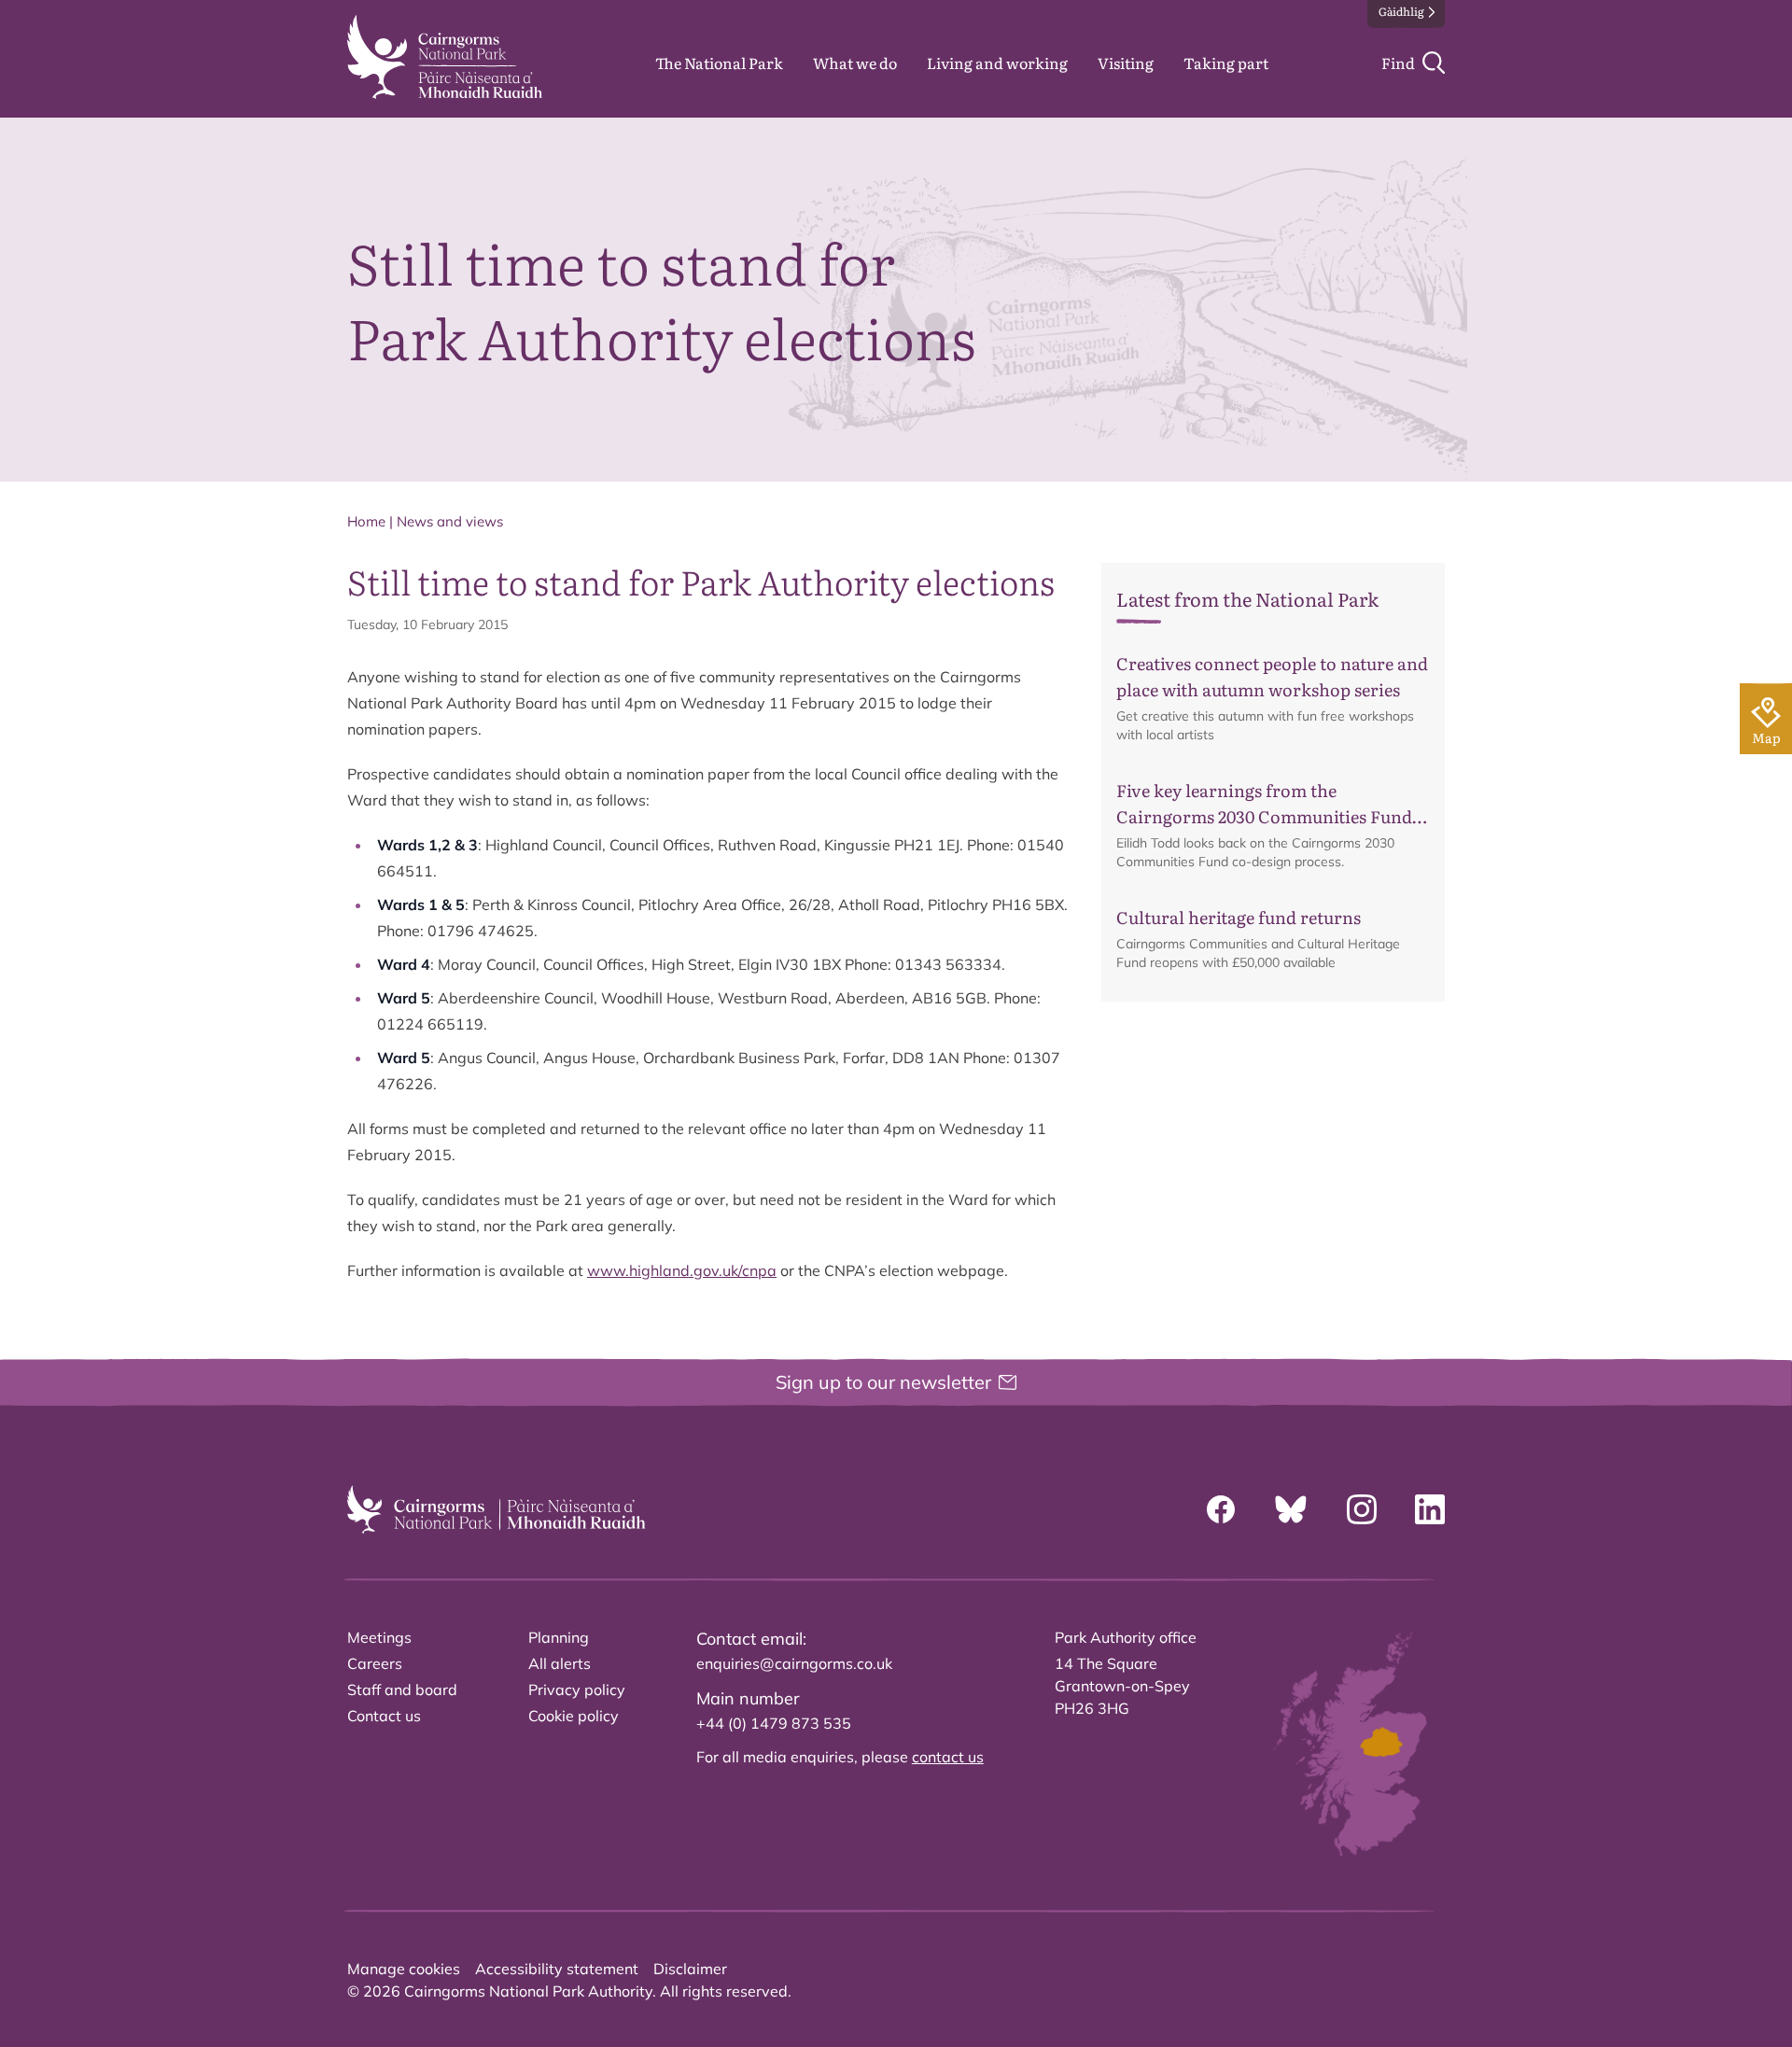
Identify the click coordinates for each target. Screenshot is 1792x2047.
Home (366, 521)
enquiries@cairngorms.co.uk (794, 1663)
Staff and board (402, 1689)
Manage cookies (404, 1969)
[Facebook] (1221, 1509)
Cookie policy (574, 1716)
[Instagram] (1362, 1509)
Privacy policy (577, 1689)
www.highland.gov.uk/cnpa (682, 1270)
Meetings (379, 1637)
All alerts (560, 1663)
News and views (450, 521)
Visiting (1126, 63)
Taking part (1226, 63)
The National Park (719, 63)
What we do (855, 63)
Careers (375, 1663)
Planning (559, 1637)
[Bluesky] (1291, 1509)
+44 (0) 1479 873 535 (774, 1723)
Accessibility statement (557, 1969)
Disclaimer (690, 1969)
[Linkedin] (1430, 1509)
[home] (445, 57)
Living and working (997, 63)
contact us (948, 1757)
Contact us (384, 1716)
